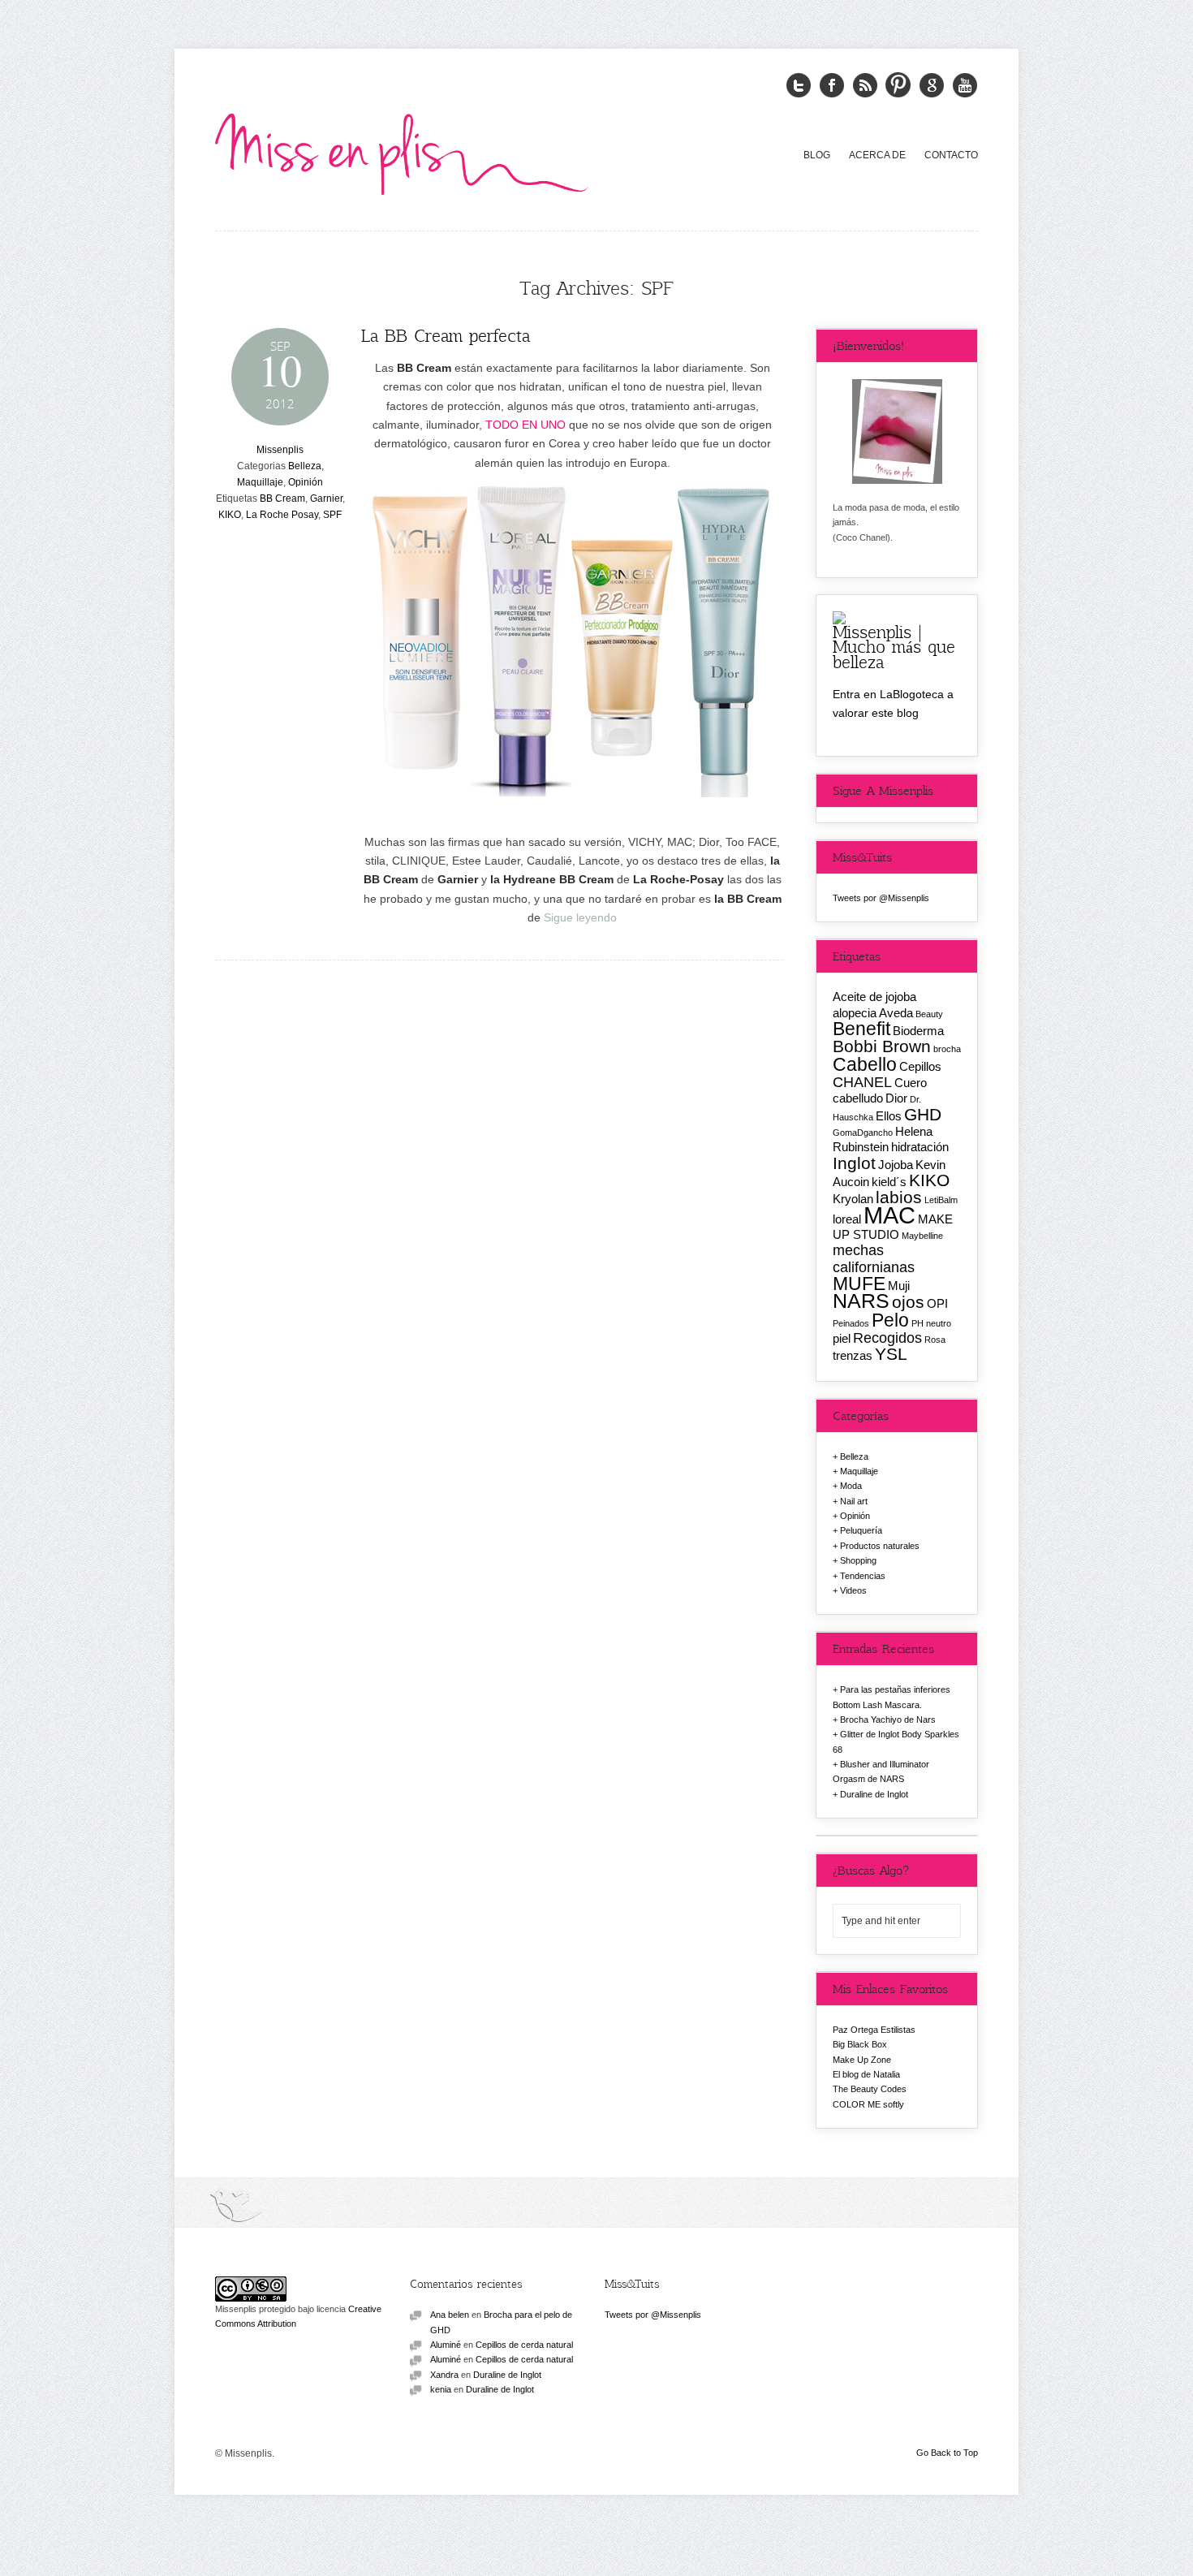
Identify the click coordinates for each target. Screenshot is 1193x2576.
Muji (899, 1286)
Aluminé (446, 2345)
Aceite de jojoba (874, 997)
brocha (947, 1049)
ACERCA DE (877, 155)
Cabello (865, 1064)
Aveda (896, 1013)
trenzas (853, 1355)
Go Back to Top (947, 2453)
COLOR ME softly (868, 2104)
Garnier (326, 498)
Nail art (854, 1501)
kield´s (889, 1182)
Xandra (444, 2375)
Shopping (858, 1560)
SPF (332, 515)
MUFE (859, 1284)
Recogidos (887, 1338)
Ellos (889, 1116)
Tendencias (863, 1576)
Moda (851, 1486)
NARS (861, 1301)
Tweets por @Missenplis (881, 898)
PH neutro (931, 1323)
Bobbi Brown (882, 1046)
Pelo (890, 1320)
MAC (889, 1215)
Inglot (854, 1163)
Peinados (851, 1323)
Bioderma (918, 1031)
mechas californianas (874, 1258)
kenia (441, 2389)
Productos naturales (880, 1546)
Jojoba (896, 1165)
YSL (891, 1354)
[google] (932, 86)
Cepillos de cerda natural (524, 2345)
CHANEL (862, 1082)
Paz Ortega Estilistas (874, 2030)
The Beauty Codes (870, 2089)
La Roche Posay (282, 515)
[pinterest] (898, 86)
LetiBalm (941, 1200)
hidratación (920, 1147)
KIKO (230, 515)
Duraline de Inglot (874, 1794)
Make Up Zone (862, 2060)
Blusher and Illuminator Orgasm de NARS (881, 1771)
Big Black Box (860, 2044)
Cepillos (920, 1066)
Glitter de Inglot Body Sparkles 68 (896, 1741)
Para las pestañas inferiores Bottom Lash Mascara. (892, 1697)
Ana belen (450, 2315)
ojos (908, 1302)
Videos (853, 1590)
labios (899, 1197)
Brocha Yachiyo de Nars (888, 1719)
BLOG (817, 155)
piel (842, 1338)
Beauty (929, 1014)
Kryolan (853, 1199)
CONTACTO (951, 155)
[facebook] (832, 86)
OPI (937, 1303)
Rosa (935, 1340)
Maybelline (922, 1236)
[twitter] (799, 86)
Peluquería (861, 1530)
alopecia (855, 1013)
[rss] (865, 86)
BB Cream (282, 498)
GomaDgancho (863, 1133)
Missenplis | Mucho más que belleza (894, 646)
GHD (923, 1114)
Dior (896, 1098)
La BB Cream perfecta (446, 335)
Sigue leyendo (580, 917)
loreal (847, 1219)
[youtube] (965, 86)
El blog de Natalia (866, 2074)
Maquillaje (260, 482)
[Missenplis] (402, 151)
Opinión (306, 482)
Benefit (861, 1029)
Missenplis (280, 450)
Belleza (305, 466)
